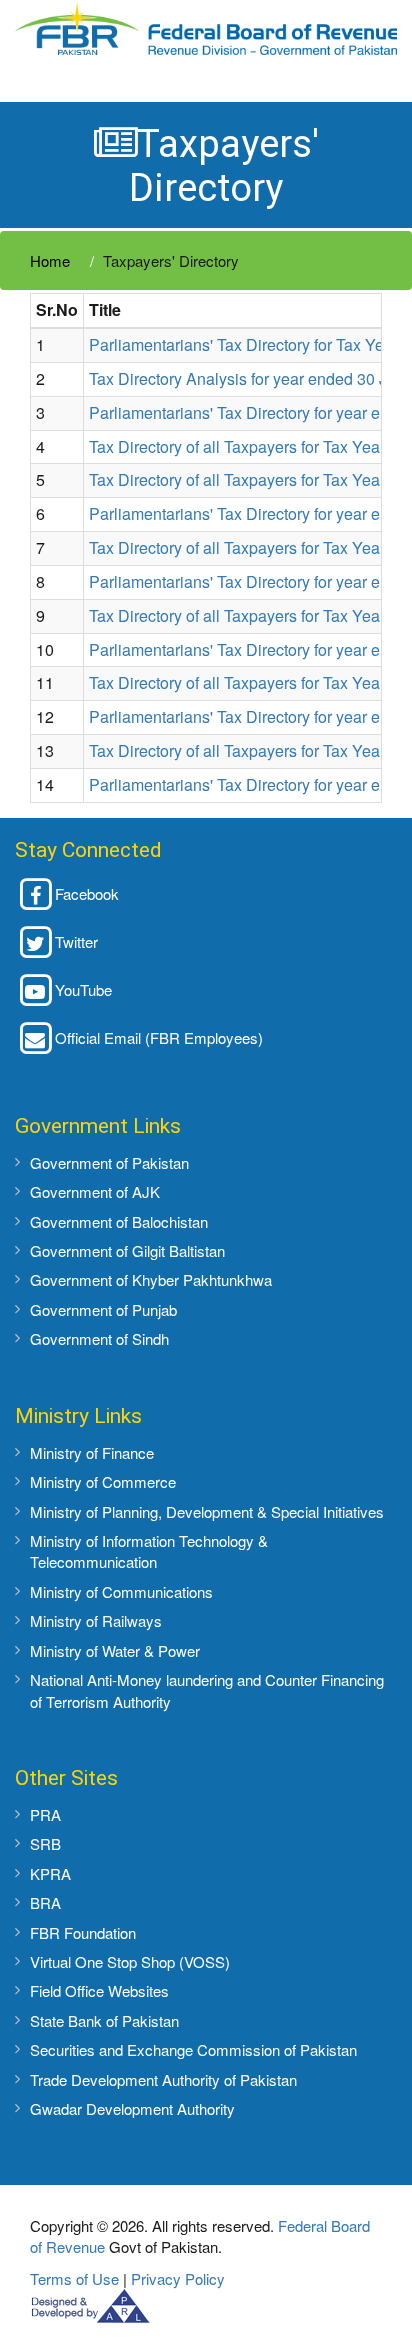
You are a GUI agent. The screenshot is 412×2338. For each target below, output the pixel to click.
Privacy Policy (178, 2278)
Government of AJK (95, 1191)
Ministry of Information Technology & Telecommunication (149, 1551)
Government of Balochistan (119, 1221)
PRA (45, 1814)
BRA (45, 1902)
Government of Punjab (103, 1309)
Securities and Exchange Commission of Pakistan (193, 2049)
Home (50, 260)
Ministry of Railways (96, 1620)
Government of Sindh (99, 1338)
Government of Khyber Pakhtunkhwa (151, 1279)
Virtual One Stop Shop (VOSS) (130, 1961)
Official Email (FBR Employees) (159, 1037)
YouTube (83, 989)
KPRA (50, 1873)
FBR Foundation (83, 1932)
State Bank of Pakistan (104, 2020)
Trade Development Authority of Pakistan (163, 2079)
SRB (45, 1843)
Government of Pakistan (109, 1162)
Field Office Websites (99, 1990)
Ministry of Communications (121, 1591)
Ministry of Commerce (103, 1481)
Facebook (87, 893)
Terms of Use (74, 2278)
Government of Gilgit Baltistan (127, 1250)
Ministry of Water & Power (115, 1650)
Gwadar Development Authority (132, 2108)
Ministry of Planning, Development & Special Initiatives (207, 1511)
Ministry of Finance (92, 1452)
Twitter (76, 941)
